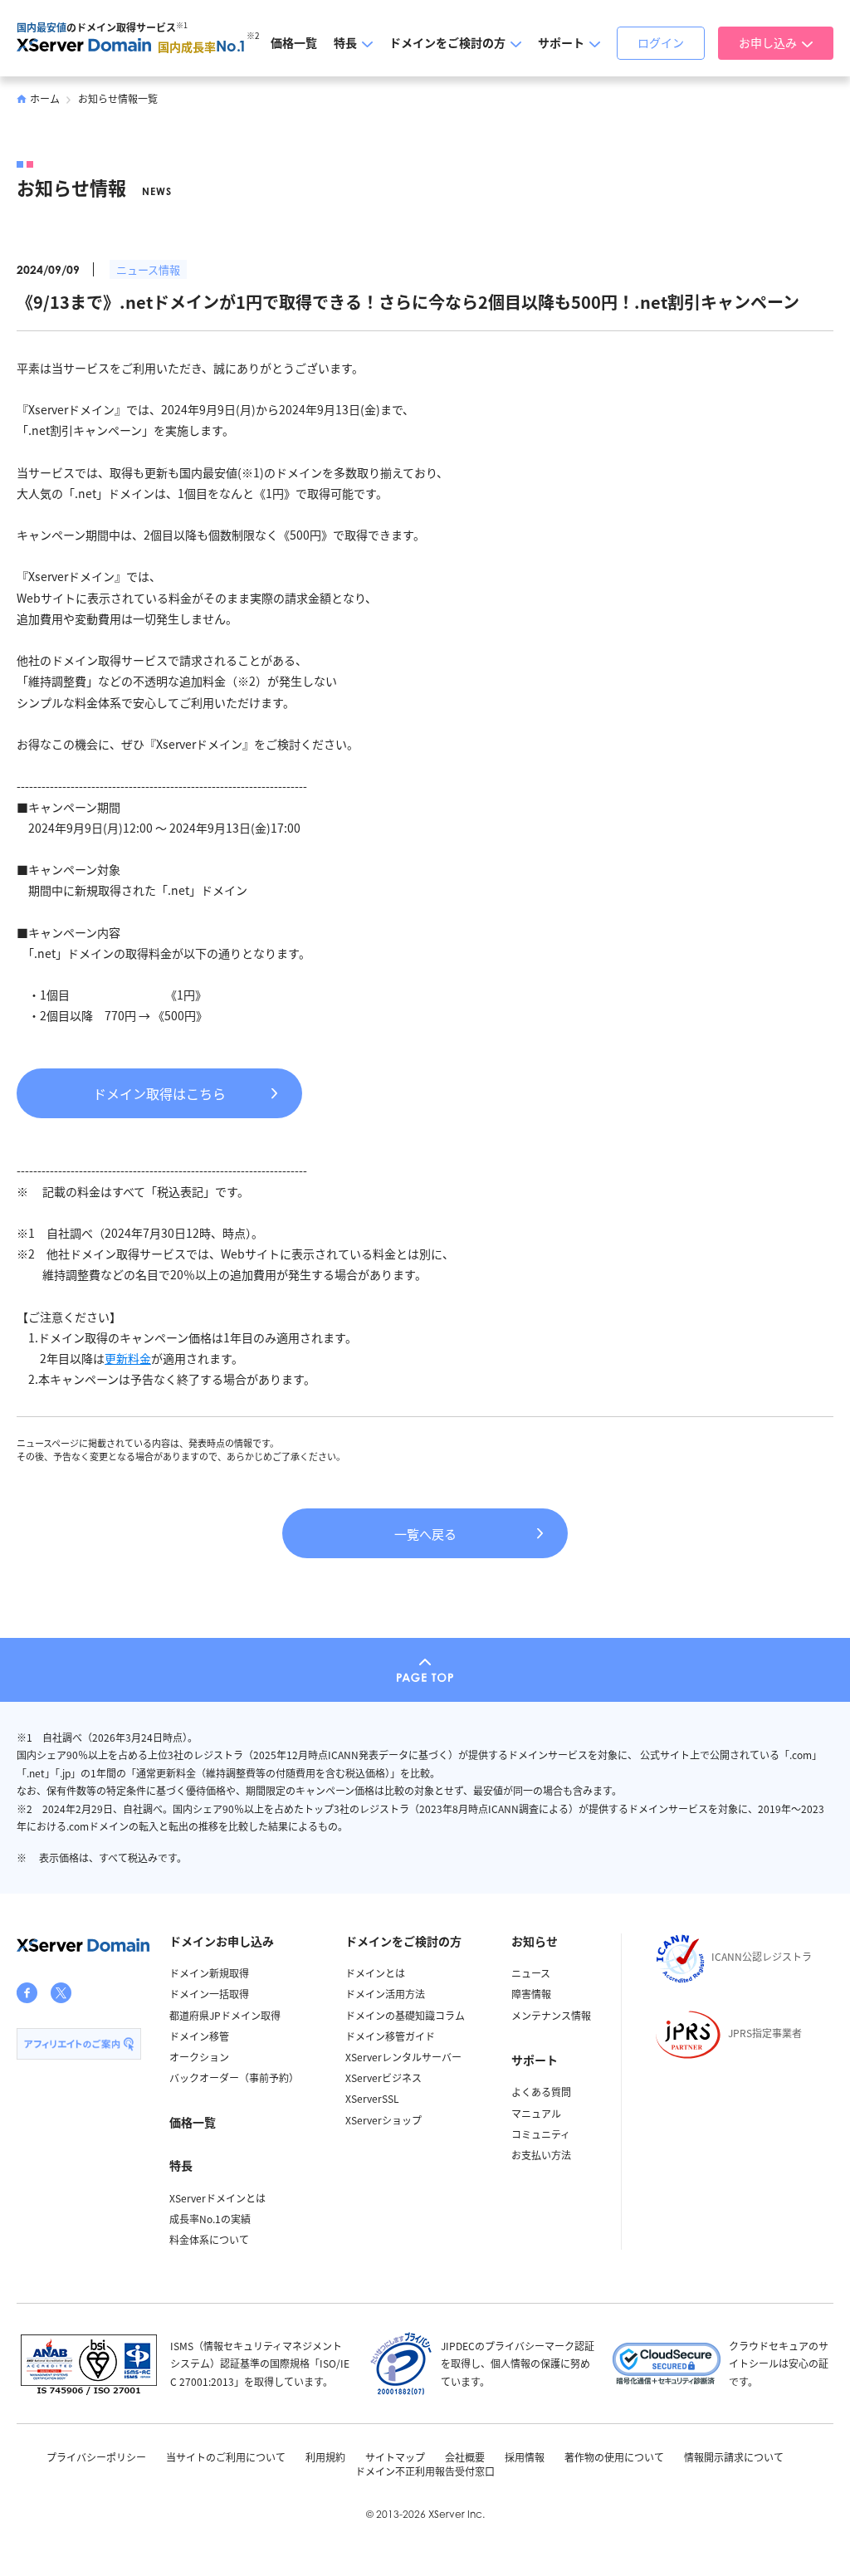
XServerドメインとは (217, 2198)
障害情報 (531, 1994)
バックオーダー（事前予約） (234, 2077)
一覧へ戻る (425, 1534)
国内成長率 (202, 46)
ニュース (531, 1973)
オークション (199, 2057)
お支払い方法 (541, 2155)
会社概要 (465, 2457)
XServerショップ (383, 2120)
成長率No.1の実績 (210, 2219)
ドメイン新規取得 (209, 1973)
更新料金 (128, 1358)
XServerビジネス (383, 2077)
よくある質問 (541, 2092)
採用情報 (525, 2457)
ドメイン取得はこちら (159, 1093)
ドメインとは (375, 1973)
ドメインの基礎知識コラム (405, 2015)
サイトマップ (395, 2457)
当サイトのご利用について (226, 2457)
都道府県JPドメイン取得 (225, 2015)
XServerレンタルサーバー (403, 2057)
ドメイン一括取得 (209, 1994)
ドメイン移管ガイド (390, 2036)
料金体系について (209, 2239)
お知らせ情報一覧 (118, 98)
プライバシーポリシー (96, 2457)
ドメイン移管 (199, 2036)
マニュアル (536, 2113)
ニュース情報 (148, 269)
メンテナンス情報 (551, 2015)
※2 (253, 35)
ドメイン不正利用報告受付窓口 (425, 2471)
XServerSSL (372, 2098)
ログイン (661, 42)
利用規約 (325, 2457)
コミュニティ (541, 2134)
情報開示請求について (734, 2457)
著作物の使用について (614, 2457)
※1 (182, 25)
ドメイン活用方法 (385, 1994)
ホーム (45, 98)
